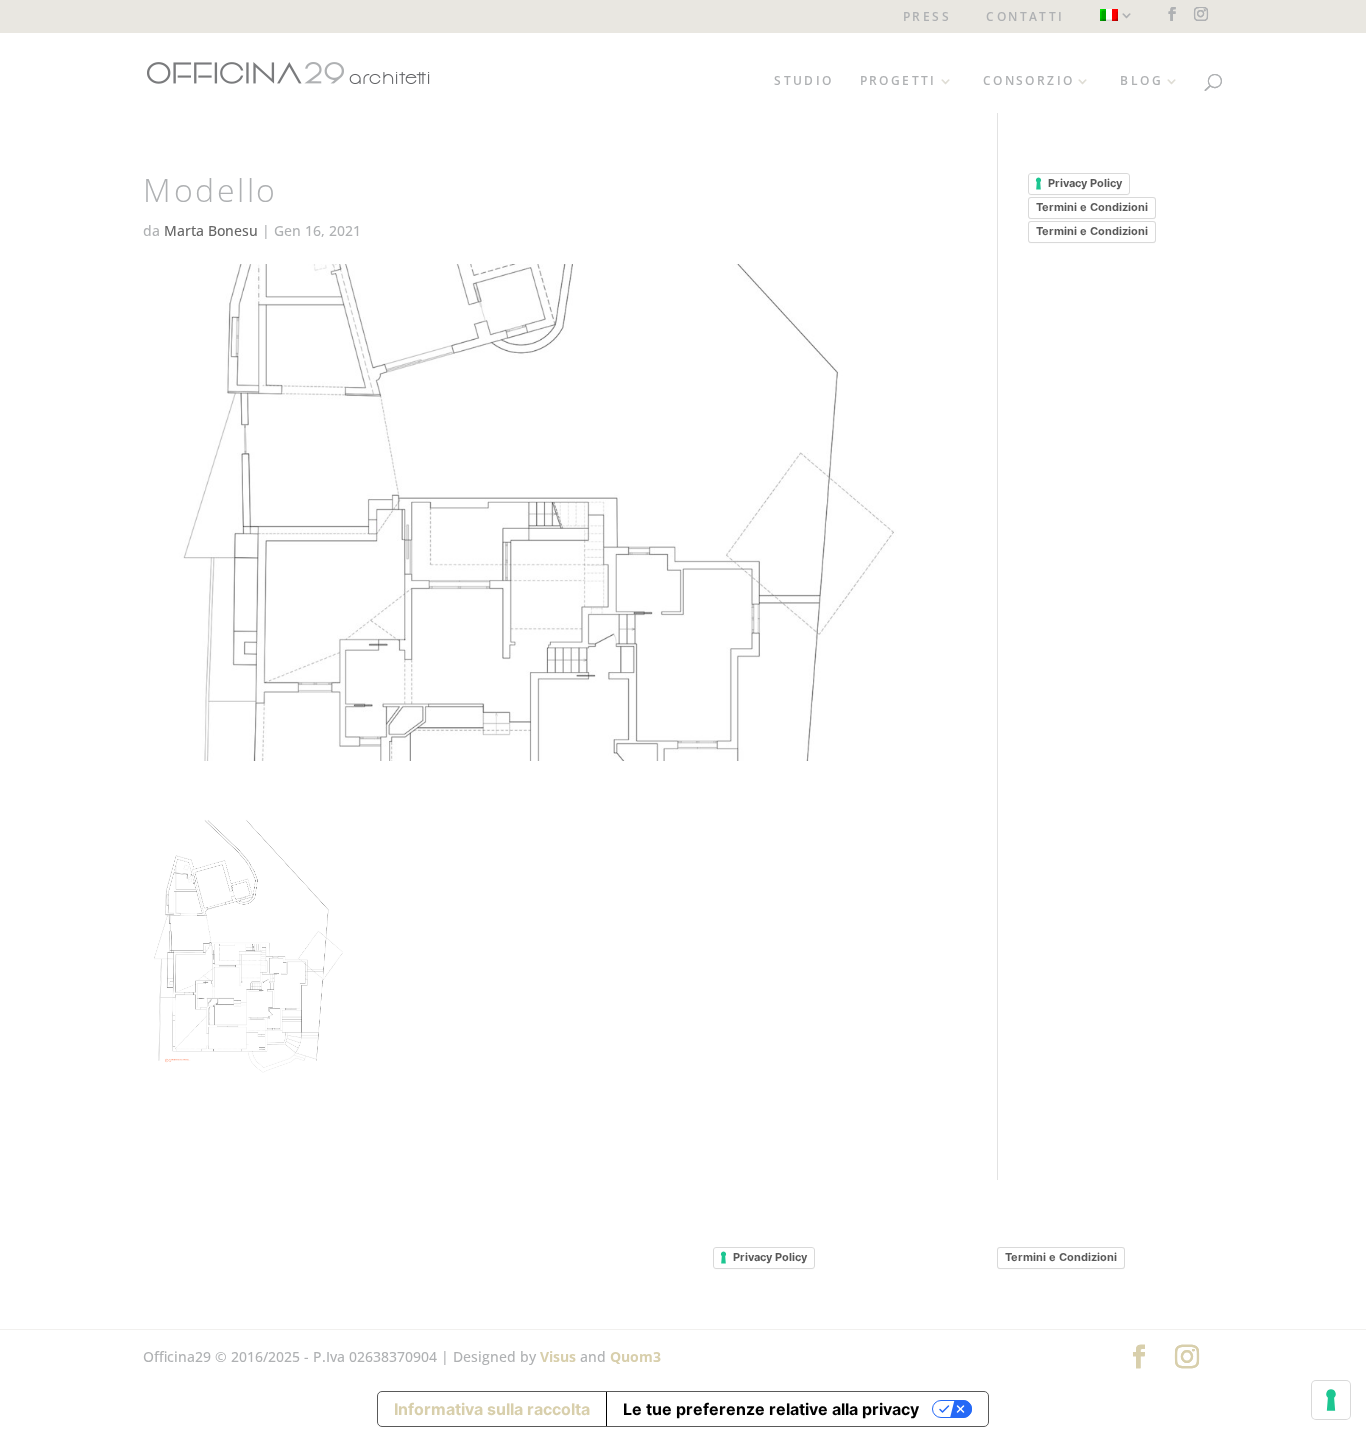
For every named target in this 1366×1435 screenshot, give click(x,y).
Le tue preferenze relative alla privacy (771, 1409)
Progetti (898, 81)
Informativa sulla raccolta (492, 1409)
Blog (1141, 81)
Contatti (1025, 18)
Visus (558, 1356)
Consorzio (1029, 81)
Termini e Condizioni (1092, 207)
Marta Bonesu (211, 230)
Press (927, 18)
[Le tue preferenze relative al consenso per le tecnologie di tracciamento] (1331, 1400)
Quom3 (635, 1356)
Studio (803, 81)
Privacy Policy (1085, 183)
